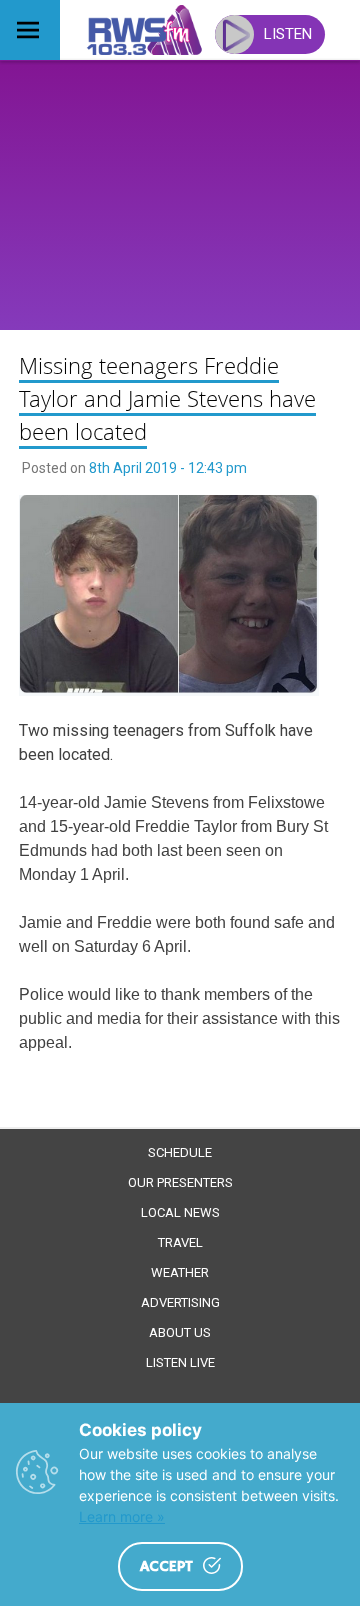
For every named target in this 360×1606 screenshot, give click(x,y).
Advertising (180, 1302)
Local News (180, 1212)
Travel (180, 1242)
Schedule (180, 1152)
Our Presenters (180, 1182)
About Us (180, 1332)
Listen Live (180, 1362)
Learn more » (122, 1516)
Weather (180, 1272)
